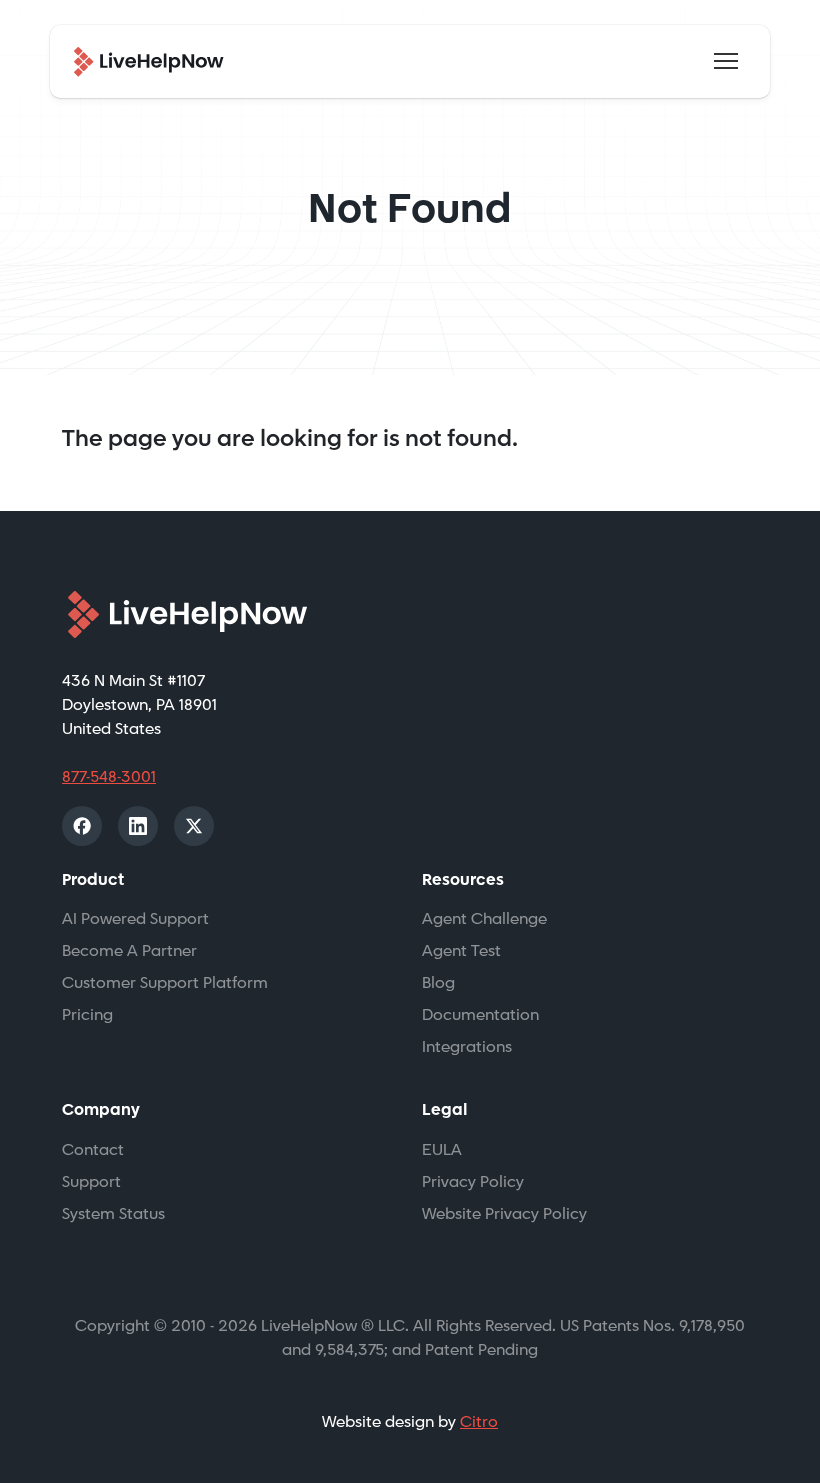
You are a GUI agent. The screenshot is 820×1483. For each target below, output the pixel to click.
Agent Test (461, 951)
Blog (438, 983)
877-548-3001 (109, 777)
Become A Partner (129, 951)
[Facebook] (82, 826)
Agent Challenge (484, 919)
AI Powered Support (135, 919)
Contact (93, 1150)
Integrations (467, 1047)
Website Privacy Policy (504, 1214)
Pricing (87, 1015)
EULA (442, 1150)
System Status (113, 1214)
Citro (479, 1422)
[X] (194, 826)
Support (91, 1182)
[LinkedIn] (138, 826)
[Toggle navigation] (726, 61)
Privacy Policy (473, 1182)
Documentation (480, 1015)
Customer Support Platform (165, 983)
